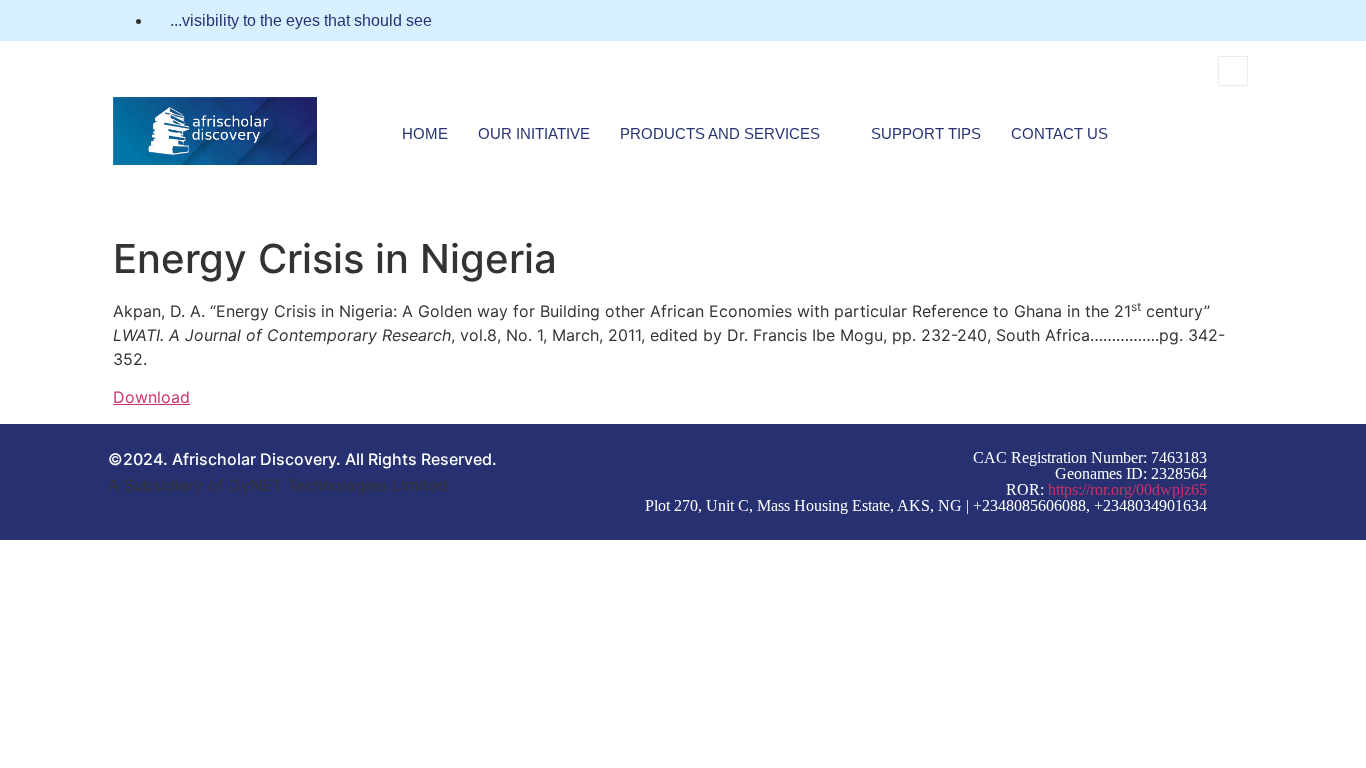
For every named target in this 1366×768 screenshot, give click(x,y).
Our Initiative (534, 133)
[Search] (1210, 154)
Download (151, 397)
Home (425, 133)
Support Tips (926, 133)
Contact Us (1059, 133)
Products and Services (720, 133)
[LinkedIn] (1247, 21)
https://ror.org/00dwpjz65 (1127, 489)
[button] (1233, 71)
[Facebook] (1210, 21)
